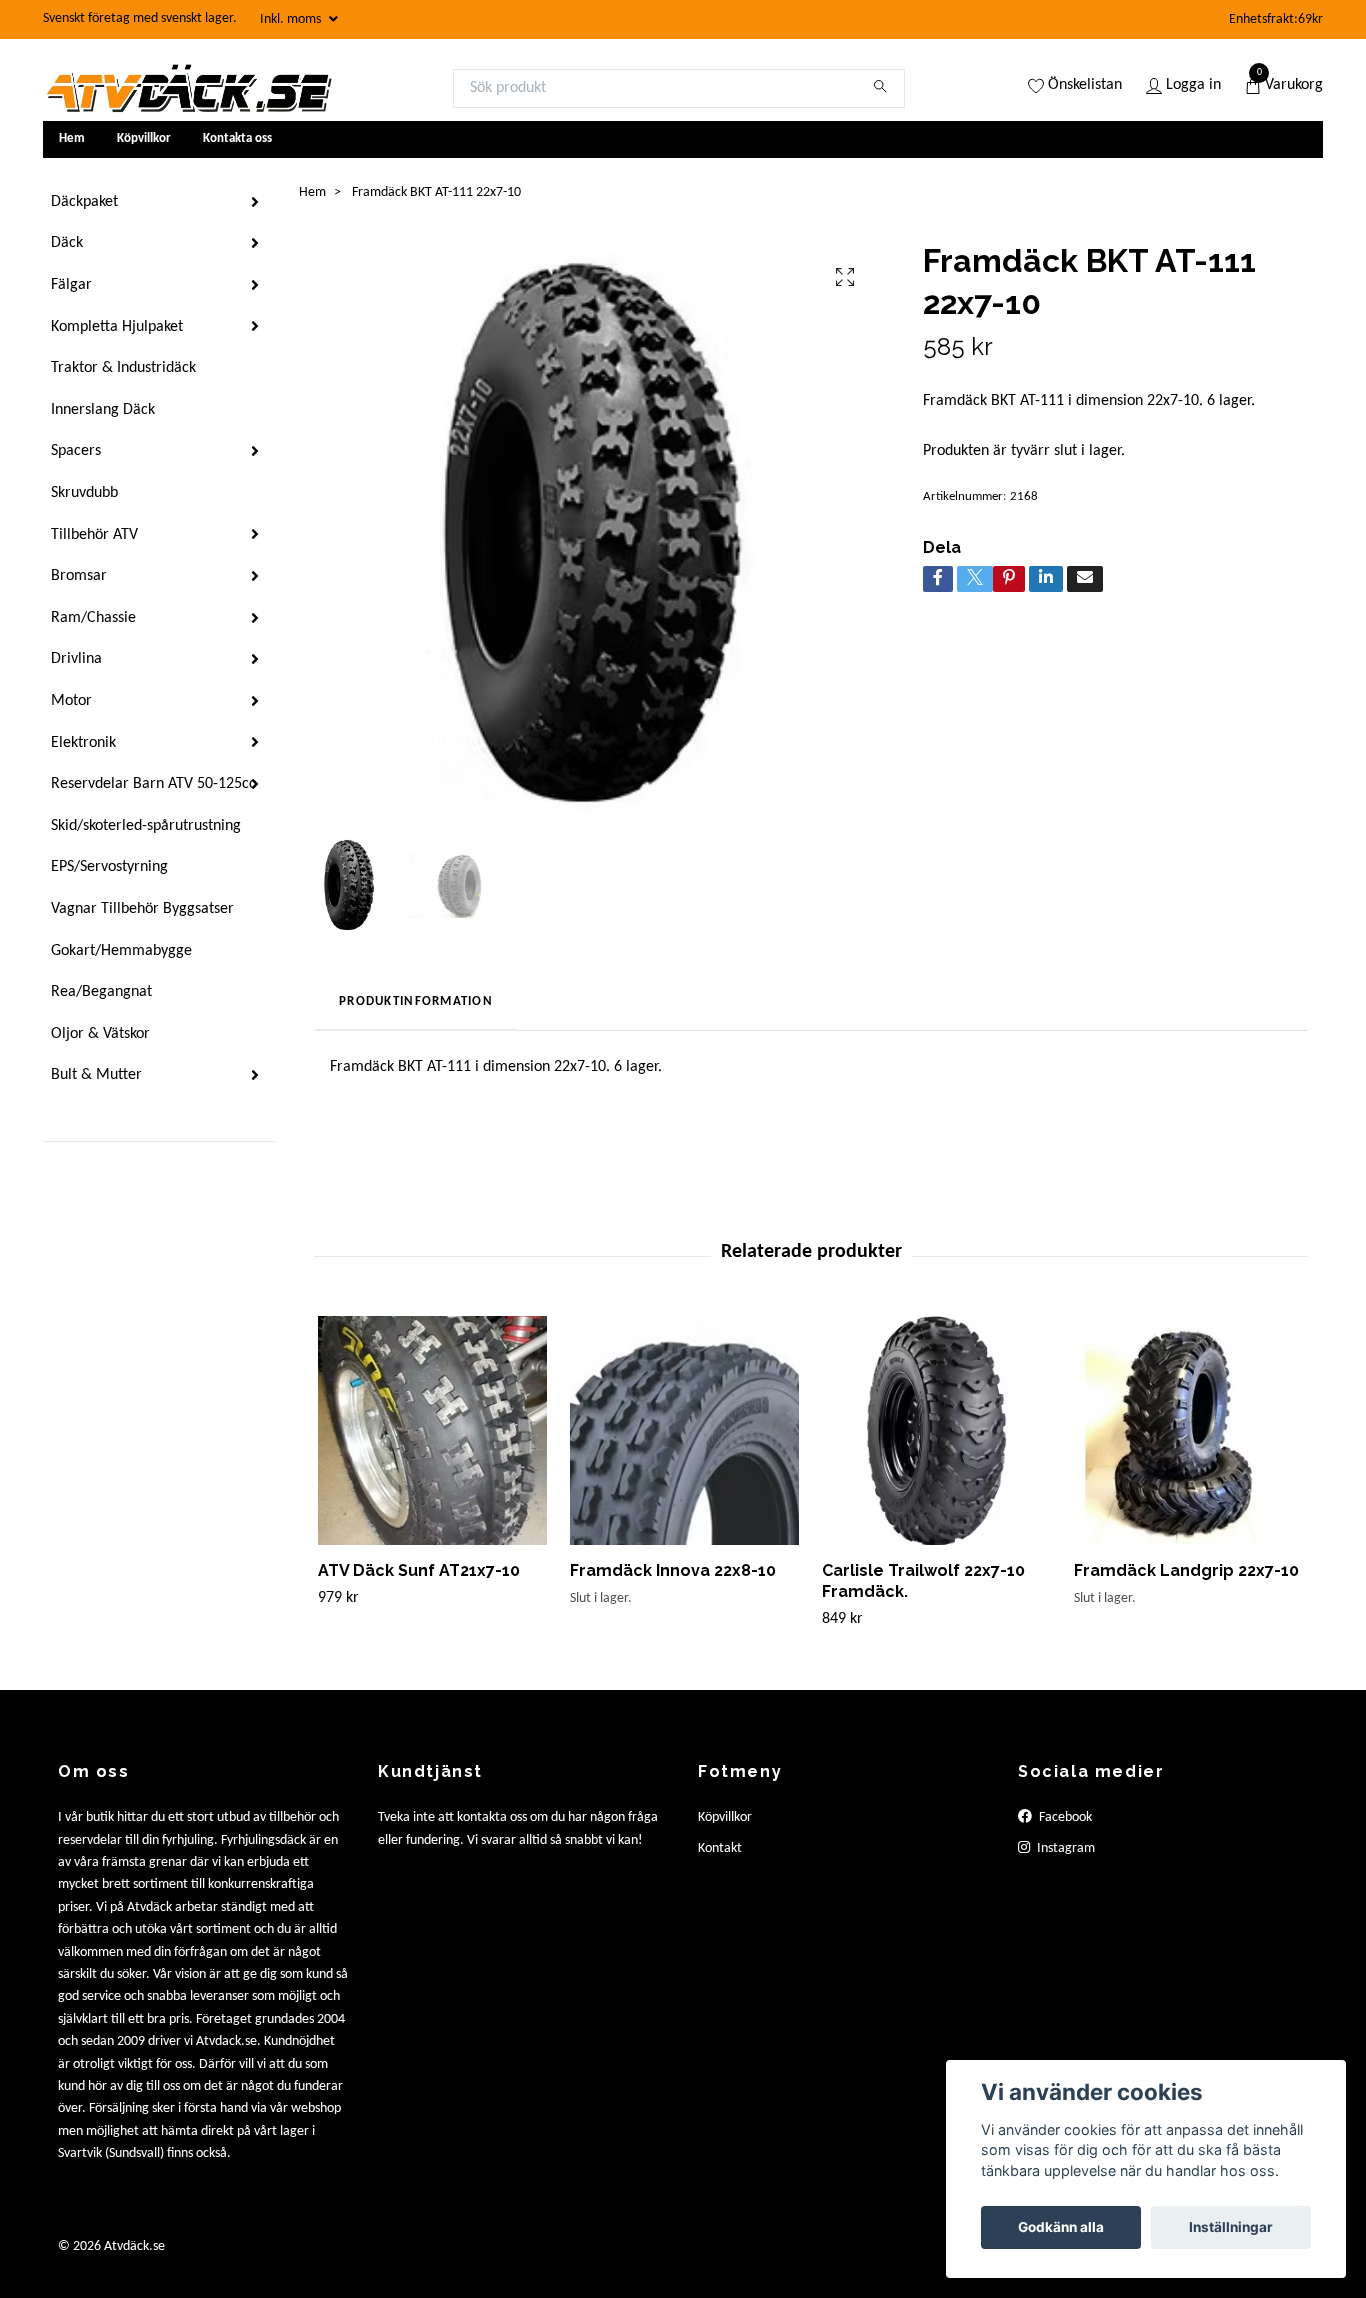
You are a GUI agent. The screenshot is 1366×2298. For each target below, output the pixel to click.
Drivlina (76, 659)
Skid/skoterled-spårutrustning (146, 826)
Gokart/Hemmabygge (121, 951)
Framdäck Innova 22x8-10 (673, 1570)
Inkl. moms (292, 19)
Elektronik (83, 743)
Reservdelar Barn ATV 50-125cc (153, 784)
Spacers (76, 451)
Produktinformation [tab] (416, 1001)
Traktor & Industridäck (123, 368)
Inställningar (1231, 2227)
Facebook (1064, 1817)
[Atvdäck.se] (188, 88)
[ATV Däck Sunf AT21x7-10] (432, 1430)
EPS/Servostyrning (109, 867)
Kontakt (720, 1848)
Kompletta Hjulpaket (117, 327)
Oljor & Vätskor (100, 1034)
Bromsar (79, 576)
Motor (71, 701)
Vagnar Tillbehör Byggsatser (142, 909)
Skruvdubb (84, 493)
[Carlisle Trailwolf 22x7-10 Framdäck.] (936, 1430)
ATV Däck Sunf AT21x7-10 (419, 1570)
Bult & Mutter (96, 1075)
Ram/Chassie (93, 618)
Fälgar (71, 285)
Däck (67, 243)
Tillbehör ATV (94, 535)
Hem (72, 138)
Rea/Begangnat (101, 992)
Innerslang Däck (103, 410)
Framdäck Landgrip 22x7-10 (1186, 1570)
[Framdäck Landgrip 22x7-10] (1188, 1430)
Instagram (1064, 1848)
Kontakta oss (237, 138)
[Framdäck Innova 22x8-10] (684, 1430)
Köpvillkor (144, 138)
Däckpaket (84, 202)
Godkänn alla (1061, 2227)
